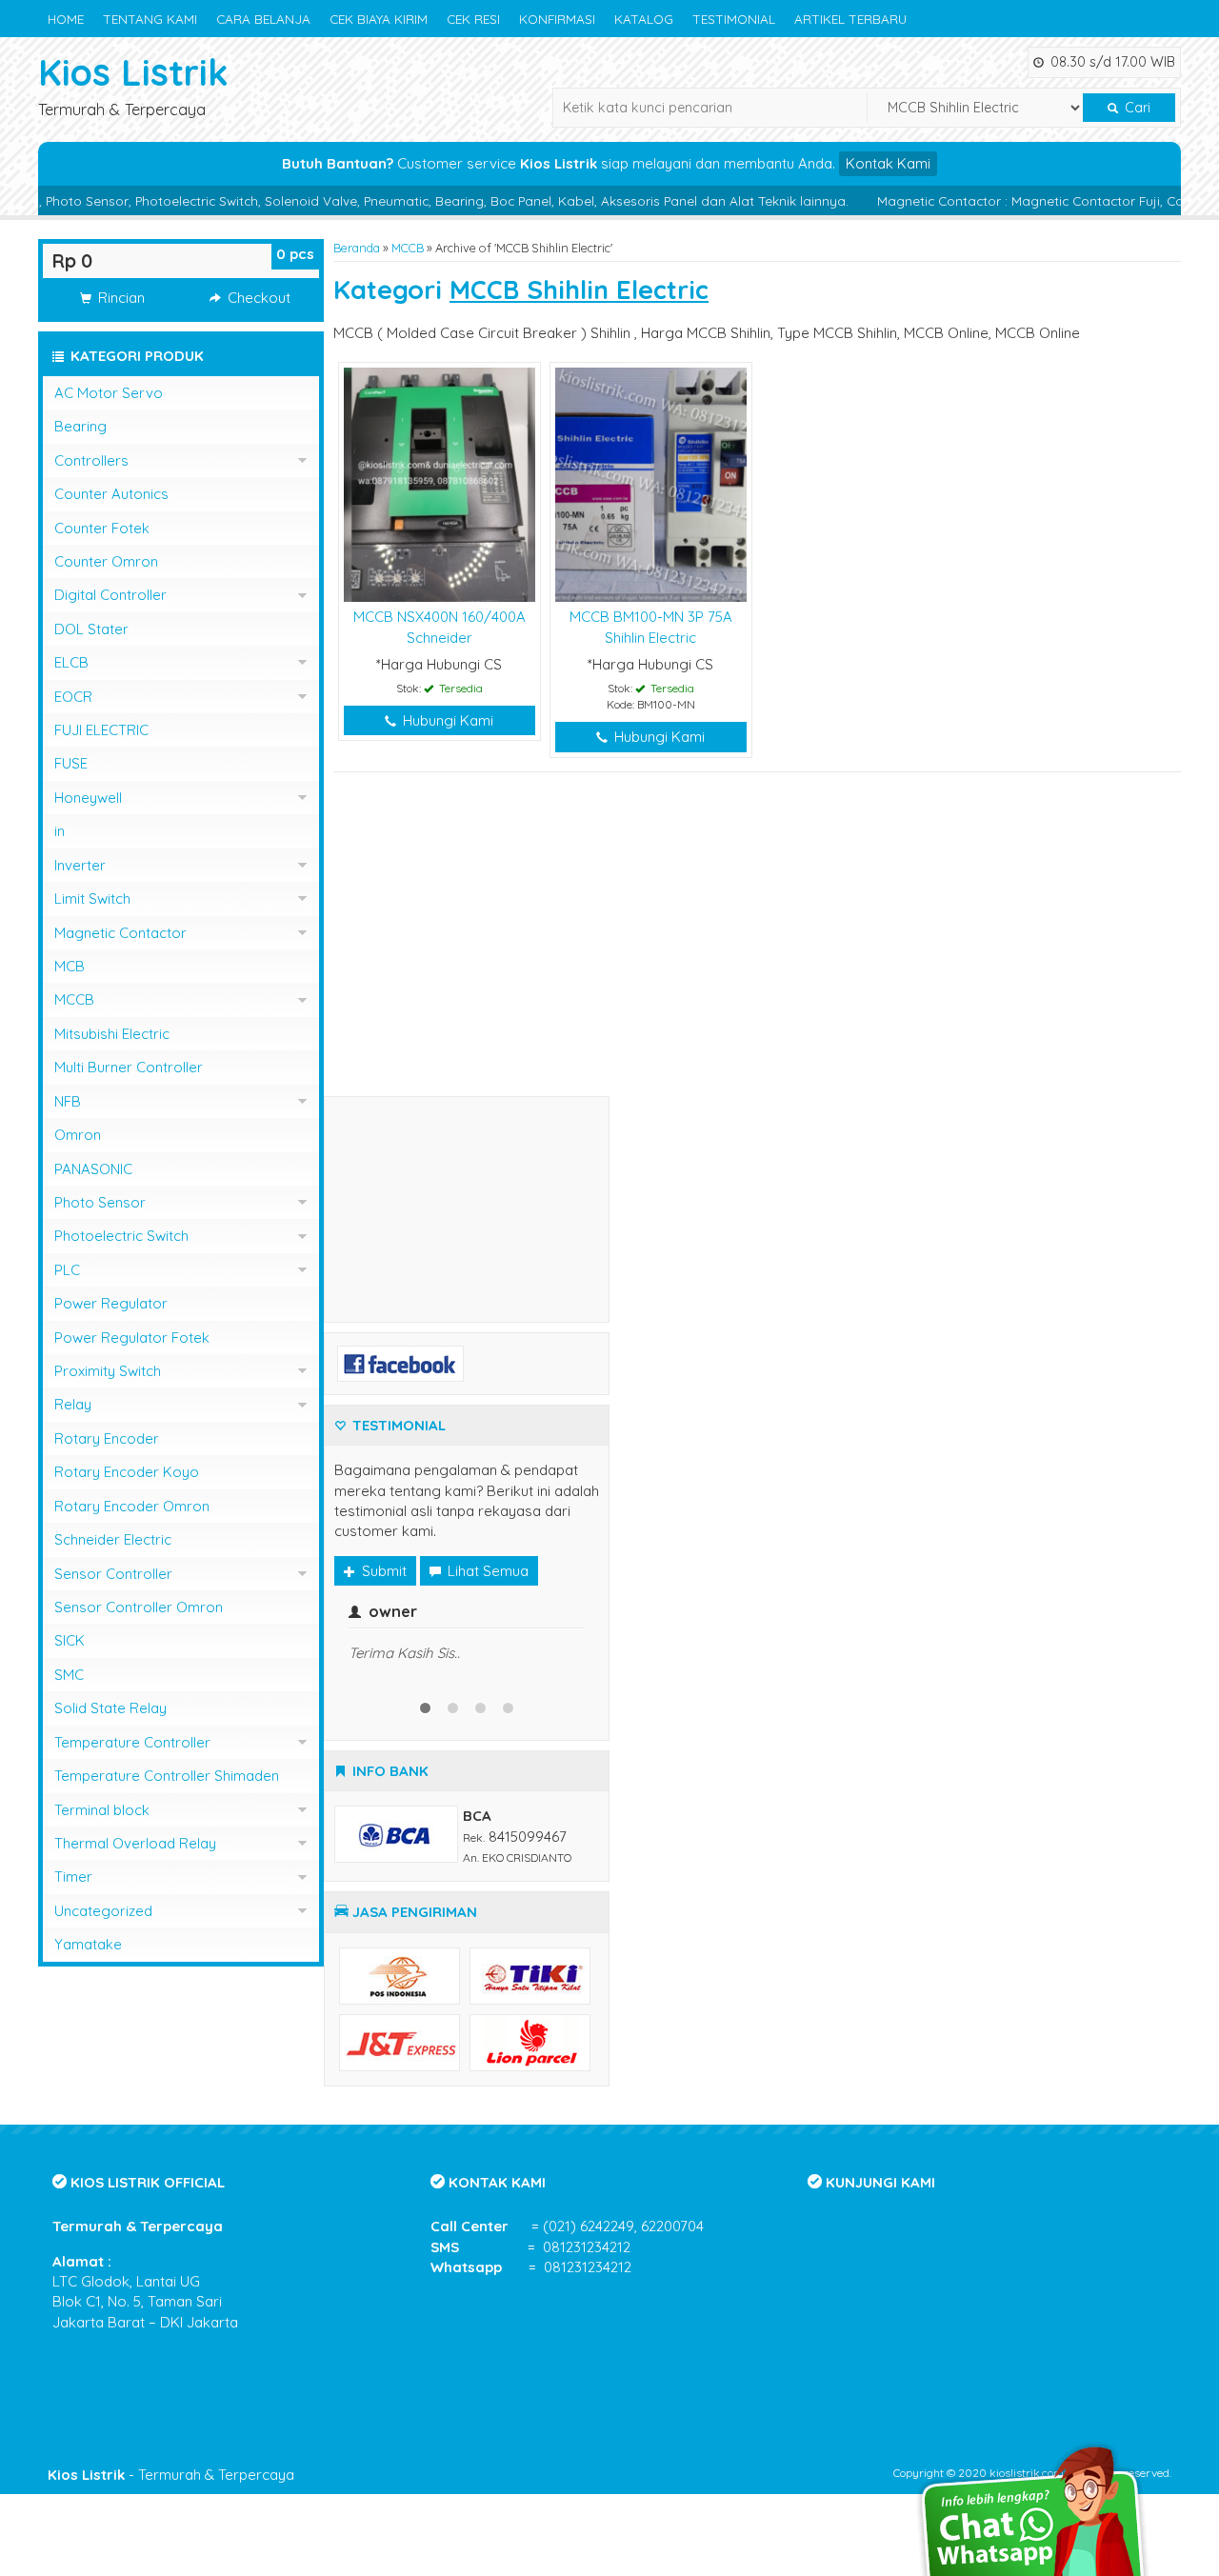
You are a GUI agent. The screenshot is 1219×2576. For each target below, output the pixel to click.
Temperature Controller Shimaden (167, 1776)
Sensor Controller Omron (139, 1607)
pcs (295, 254)
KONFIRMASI (557, 19)
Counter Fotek (102, 528)
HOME (66, 19)
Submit (382, 1571)
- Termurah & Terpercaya (171, 2475)
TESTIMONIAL (734, 19)
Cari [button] (1136, 108)
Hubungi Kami (446, 720)
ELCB (71, 662)
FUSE (71, 763)
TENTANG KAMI (150, 19)
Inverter (80, 865)
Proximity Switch (108, 1371)
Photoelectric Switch (121, 1236)
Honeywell (88, 798)
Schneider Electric (113, 1539)
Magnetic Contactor (120, 933)
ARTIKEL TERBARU (850, 19)
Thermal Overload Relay (135, 1843)
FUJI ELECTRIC (101, 730)
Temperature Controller (132, 1742)
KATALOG (644, 19)
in (60, 831)
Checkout (257, 298)
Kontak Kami (888, 163)
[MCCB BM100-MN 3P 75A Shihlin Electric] (651, 483)
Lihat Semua (486, 1571)
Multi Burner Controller (129, 1067)
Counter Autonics (111, 494)
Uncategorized (103, 1911)
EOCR (73, 697)
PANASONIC (93, 1169)
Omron (78, 1135)
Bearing (80, 426)
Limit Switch (92, 899)
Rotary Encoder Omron (132, 1506)
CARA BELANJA (263, 19)
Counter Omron (106, 561)
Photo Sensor (100, 1202)
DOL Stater (91, 629)
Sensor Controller (113, 1574)
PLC (67, 1270)
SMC (69, 1675)
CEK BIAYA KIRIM (379, 19)
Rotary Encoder (107, 1438)
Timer (73, 1877)
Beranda (357, 248)
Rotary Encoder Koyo (127, 1472)
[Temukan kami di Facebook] (400, 1361)
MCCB (408, 248)
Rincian (120, 298)
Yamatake (88, 1944)
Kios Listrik (133, 72)
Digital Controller (110, 595)
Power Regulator (111, 1303)
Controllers (91, 460)
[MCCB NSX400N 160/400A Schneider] (440, 483)
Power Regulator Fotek (132, 1338)
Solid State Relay (110, 1708)
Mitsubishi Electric (112, 1034)
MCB (70, 966)
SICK (70, 1640)
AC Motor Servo (109, 393)
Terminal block (102, 1810)
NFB (68, 1101)
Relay (73, 1404)
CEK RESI (473, 19)
